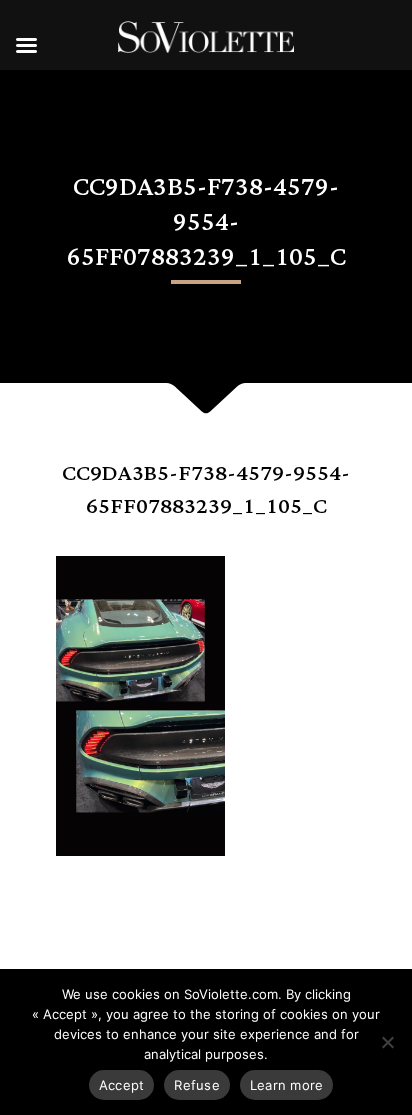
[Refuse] (387, 1042)
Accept (122, 1085)
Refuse (197, 1085)
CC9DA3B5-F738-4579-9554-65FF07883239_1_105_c (206, 490)
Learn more (287, 1085)
